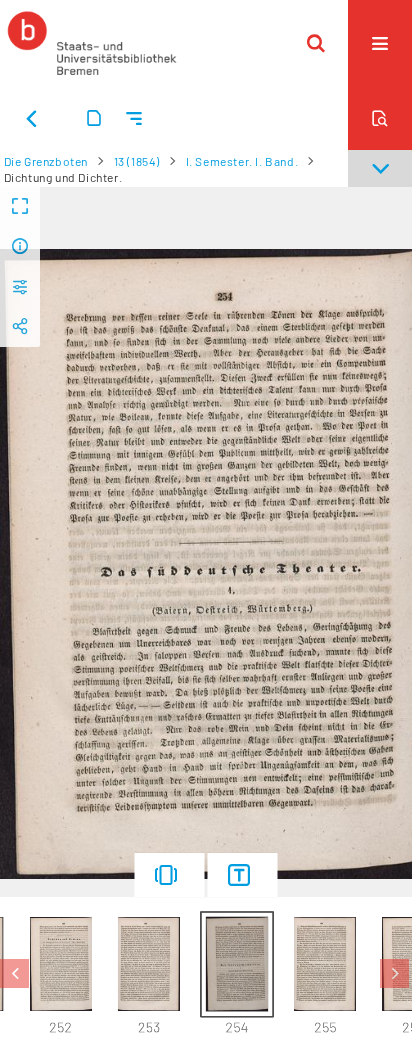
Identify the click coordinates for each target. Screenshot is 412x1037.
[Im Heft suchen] (380, 118)
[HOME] (92, 43)
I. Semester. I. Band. (242, 161)
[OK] (316, 43)
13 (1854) (137, 161)
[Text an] (243, 875)
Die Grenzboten (46, 161)
